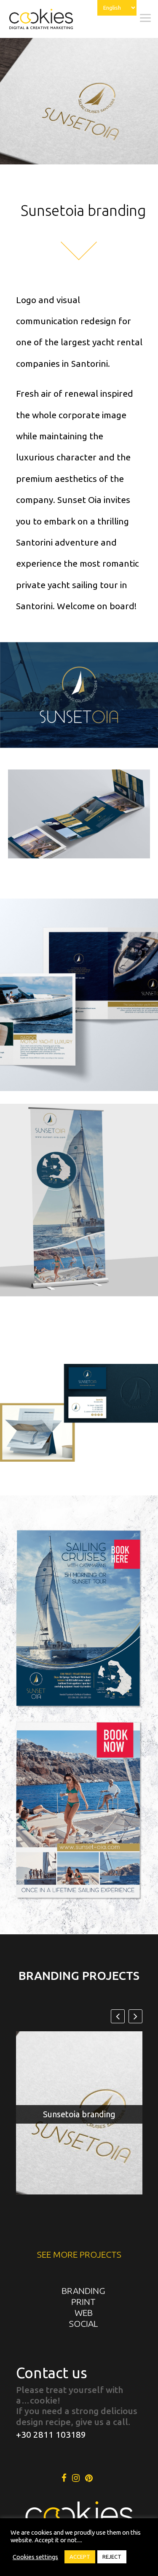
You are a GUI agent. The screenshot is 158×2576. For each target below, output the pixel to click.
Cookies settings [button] (35, 2557)
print (83, 2302)
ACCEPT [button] (80, 2557)
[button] (135, 2016)
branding (83, 2291)
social (83, 2323)
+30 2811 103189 (51, 2434)
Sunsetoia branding (79, 2114)
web (84, 2312)
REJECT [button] (112, 2557)
